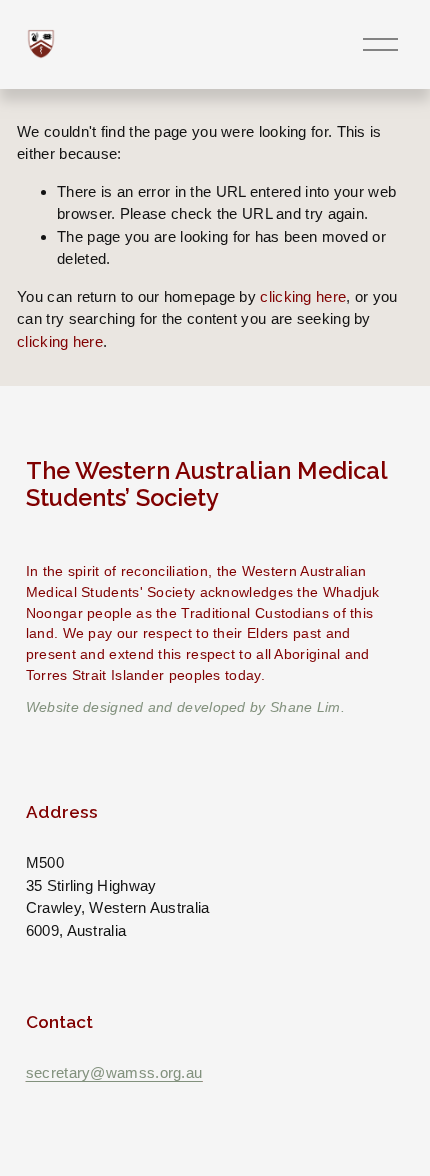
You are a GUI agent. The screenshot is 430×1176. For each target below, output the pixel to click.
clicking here (303, 296)
